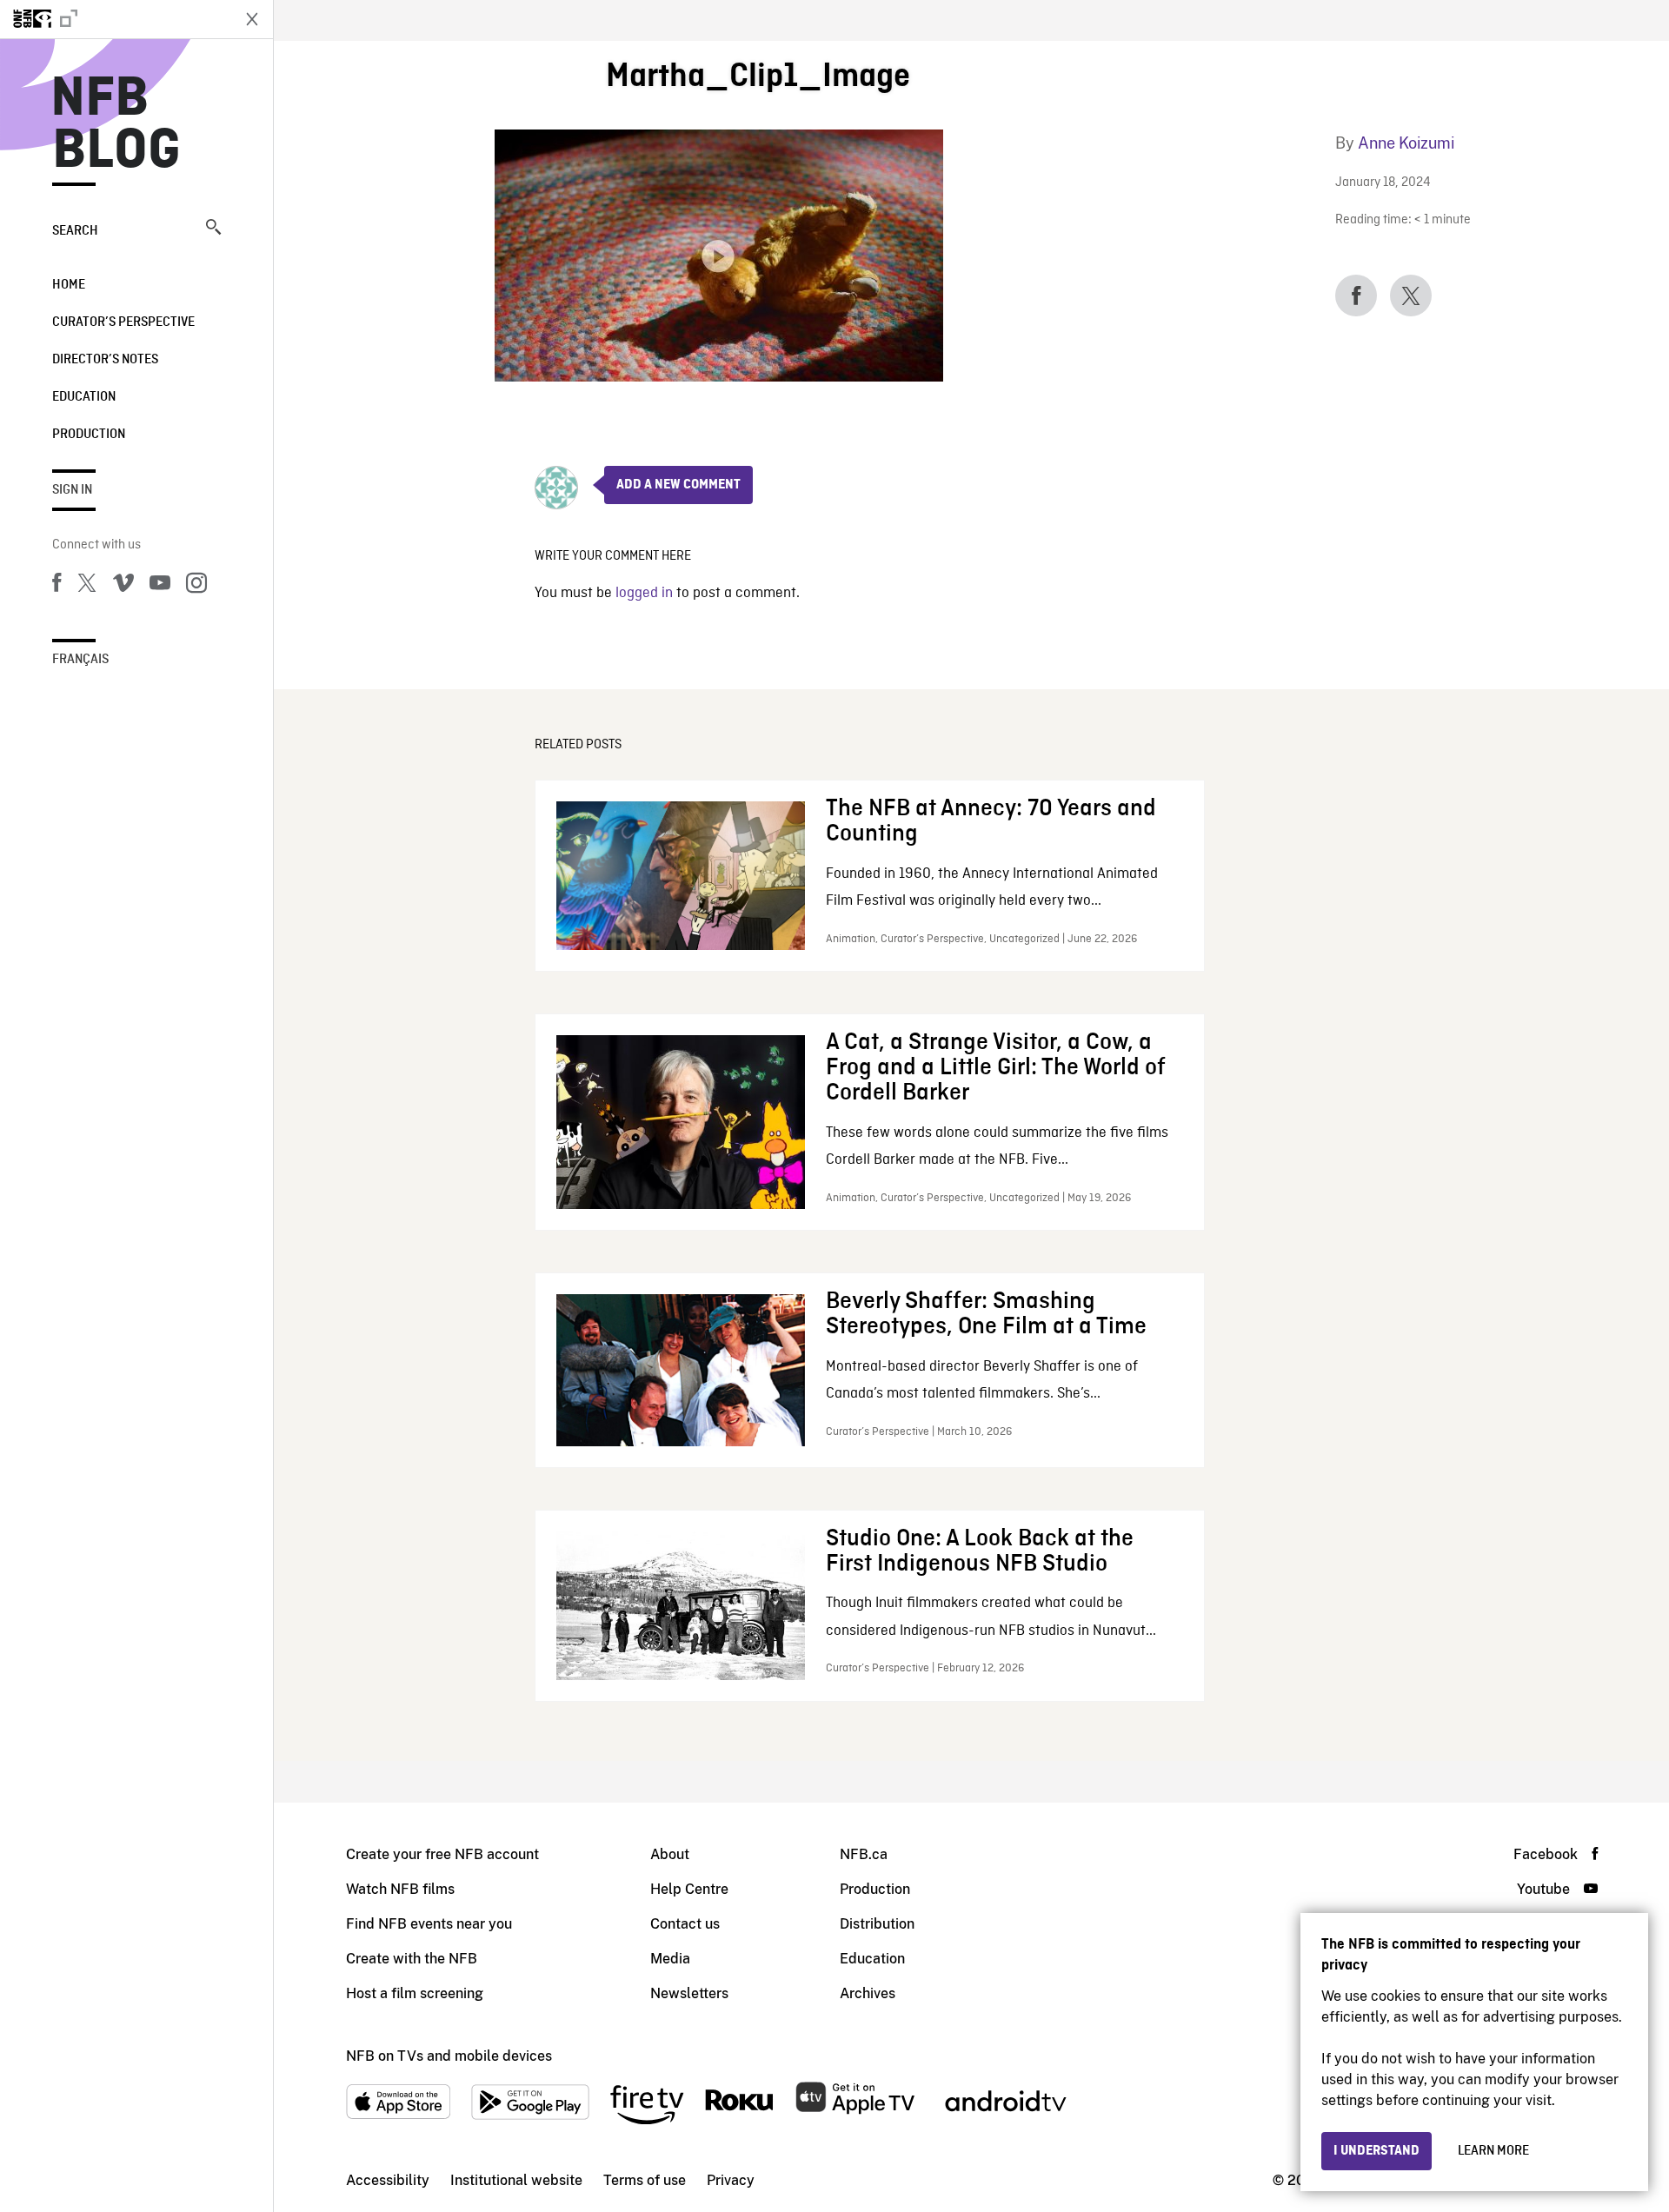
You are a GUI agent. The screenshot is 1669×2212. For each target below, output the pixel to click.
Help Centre (689, 1889)
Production (89, 435)
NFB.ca (864, 1854)
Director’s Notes (105, 360)
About (670, 1854)
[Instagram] (196, 586)
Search (75, 231)
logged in (644, 593)
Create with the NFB (412, 1959)
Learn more (1493, 2151)
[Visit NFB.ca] (115, 19)
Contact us (685, 1924)
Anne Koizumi (1406, 143)
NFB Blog (116, 125)
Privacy (731, 2180)
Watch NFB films (400, 1889)
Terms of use (645, 2180)
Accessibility (388, 2180)
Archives (868, 1993)
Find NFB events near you (429, 1924)
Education (84, 397)
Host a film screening (415, 1993)
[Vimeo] (123, 586)
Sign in (72, 490)
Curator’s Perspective (123, 322)
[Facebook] (57, 586)
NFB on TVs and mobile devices (449, 2056)
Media (670, 1959)
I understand (1376, 2151)
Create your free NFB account (442, 1854)
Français (80, 660)
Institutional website (516, 2180)
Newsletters (689, 1993)
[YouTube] (160, 586)
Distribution (877, 1924)
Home (69, 285)
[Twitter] (87, 586)
